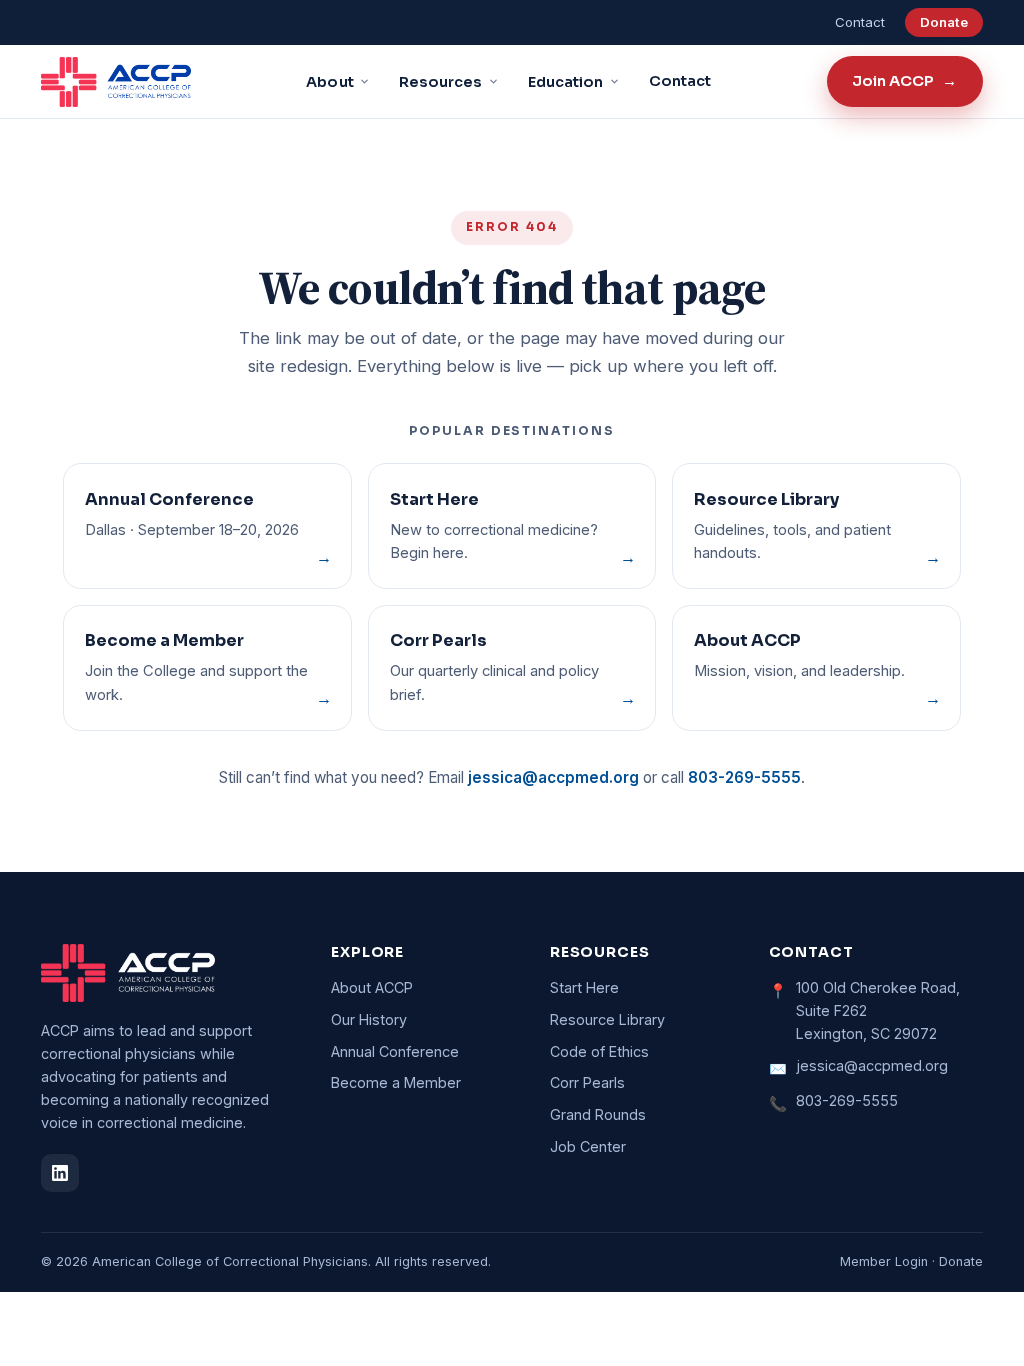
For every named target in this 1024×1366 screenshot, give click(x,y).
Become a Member (396, 1082)
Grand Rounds (598, 1114)
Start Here (584, 987)
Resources (441, 82)
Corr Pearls (587, 1082)
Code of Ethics (599, 1051)
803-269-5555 (744, 777)
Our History (369, 1019)
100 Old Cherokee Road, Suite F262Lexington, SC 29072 (878, 1010)
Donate (944, 22)
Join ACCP (904, 81)
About (329, 82)
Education (566, 82)
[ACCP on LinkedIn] (60, 1173)
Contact (860, 22)
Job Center (588, 1146)
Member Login (884, 1261)
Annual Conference (395, 1051)
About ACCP (372, 987)
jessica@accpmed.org (553, 777)
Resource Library (607, 1019)
